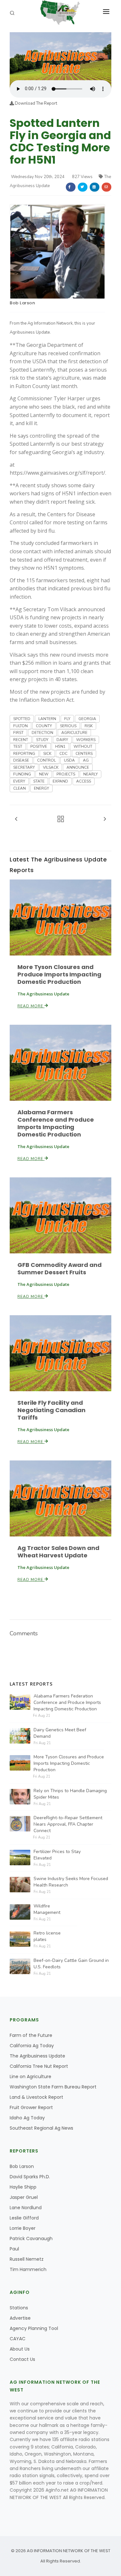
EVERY (19, 781)
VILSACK (51, 767)
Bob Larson (22, 303)
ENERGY (41, 788)
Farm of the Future (31, 2035)
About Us (20, 2349)
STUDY (42, 740)
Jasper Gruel (24, 2197)
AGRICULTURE (74, 733)
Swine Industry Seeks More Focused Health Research (71, 1882)
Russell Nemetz (27, 2259)
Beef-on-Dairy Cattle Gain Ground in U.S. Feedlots (71, 1964)
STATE (39, 781)
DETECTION (42, 733)
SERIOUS (68, 726)
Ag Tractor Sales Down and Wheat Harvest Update (58, 1552)
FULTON (20, 726)
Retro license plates (47, 1936)
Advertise (20, 2318)
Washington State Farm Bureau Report (53, 2087)
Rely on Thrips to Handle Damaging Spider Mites (70, 1794)
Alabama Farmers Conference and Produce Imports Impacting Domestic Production (56, 1123)
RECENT (21, 740)
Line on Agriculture (30, 2077)
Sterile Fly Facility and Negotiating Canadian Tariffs (51, 1410)
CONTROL (46, 760)
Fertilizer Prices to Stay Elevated (57, 1855)
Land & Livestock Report (36, 2097)
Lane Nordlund (26, 2208)
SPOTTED (22, 719)
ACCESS (84, 781)
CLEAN (20, 788)
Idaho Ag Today (27, 2118)
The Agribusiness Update (37, 2056)
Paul (14, 2249)
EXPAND (60, 781)
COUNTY (44, 726)
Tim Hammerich (28, 2269)
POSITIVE (39, 746)
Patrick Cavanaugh (31, 2239)
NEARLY (91, 774)
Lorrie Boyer (23, 2228)
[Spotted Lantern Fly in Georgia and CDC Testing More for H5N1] (60, 56)
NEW (44, 774)
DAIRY (62, 740)
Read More (31, 1006)
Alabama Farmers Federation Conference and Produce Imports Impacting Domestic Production (67, 1702)
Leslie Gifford (24, 2218)
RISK (89, 726)
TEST (18, 746)
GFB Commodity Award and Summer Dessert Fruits (60, 1269)
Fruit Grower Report (31, 2107)
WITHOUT (83, 746)
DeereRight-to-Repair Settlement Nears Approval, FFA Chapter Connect (68, 1824)
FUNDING (22, 774)
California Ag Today (32, 2046)
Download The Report (35, 103)
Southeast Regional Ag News (41, 2128)
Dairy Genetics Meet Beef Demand (60, 1733)
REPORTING (24, 754)
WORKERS (86, 740)
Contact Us (22, 2359)
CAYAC (18, 2339)
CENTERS (84, 754)
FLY (67, 719)
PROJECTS (66, 774)
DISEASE (21, 760)
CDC (63, 754)
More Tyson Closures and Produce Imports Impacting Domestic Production (59, 974)
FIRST (18, 733)
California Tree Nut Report (39, 2066)
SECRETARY (24, 767)
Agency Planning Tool (34, 2328)
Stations (19, 2308)
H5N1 (60, 746)
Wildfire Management (47, 1909)
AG (86, 760)
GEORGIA (87, 719)
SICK (47, 754)
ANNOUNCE (78, 767)
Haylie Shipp (23, 2187)
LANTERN (47, 719)
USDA (69, 760)
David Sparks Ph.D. (30, 2177)
